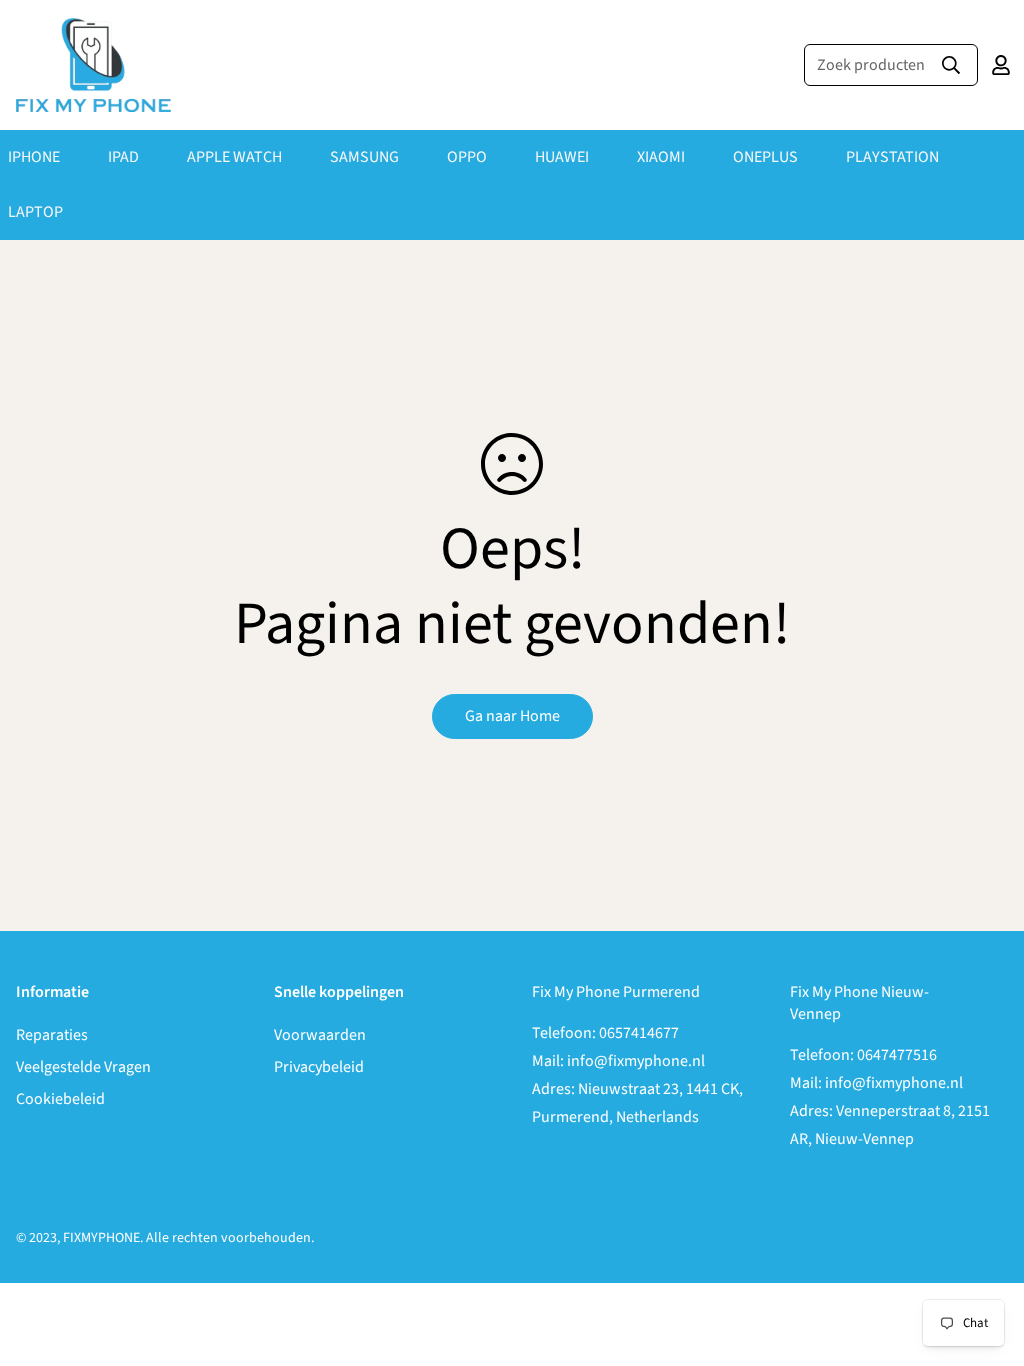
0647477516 (897, 1055)
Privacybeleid (319, 1067)
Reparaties (52, 1035)
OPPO (467, 157)
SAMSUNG (364, 157)
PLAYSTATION (892, 157)
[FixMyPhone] (93, 65)
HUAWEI (562, 157)
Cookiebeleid (60, 1099)
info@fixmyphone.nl (636, 1061)
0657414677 (639, 1033)
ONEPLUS (765, 157)
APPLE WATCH (234, 157)
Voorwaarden (320, 1035)
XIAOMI (661, 157)
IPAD (123, 157)
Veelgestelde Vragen (83, 1067)
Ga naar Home (512, 716)
